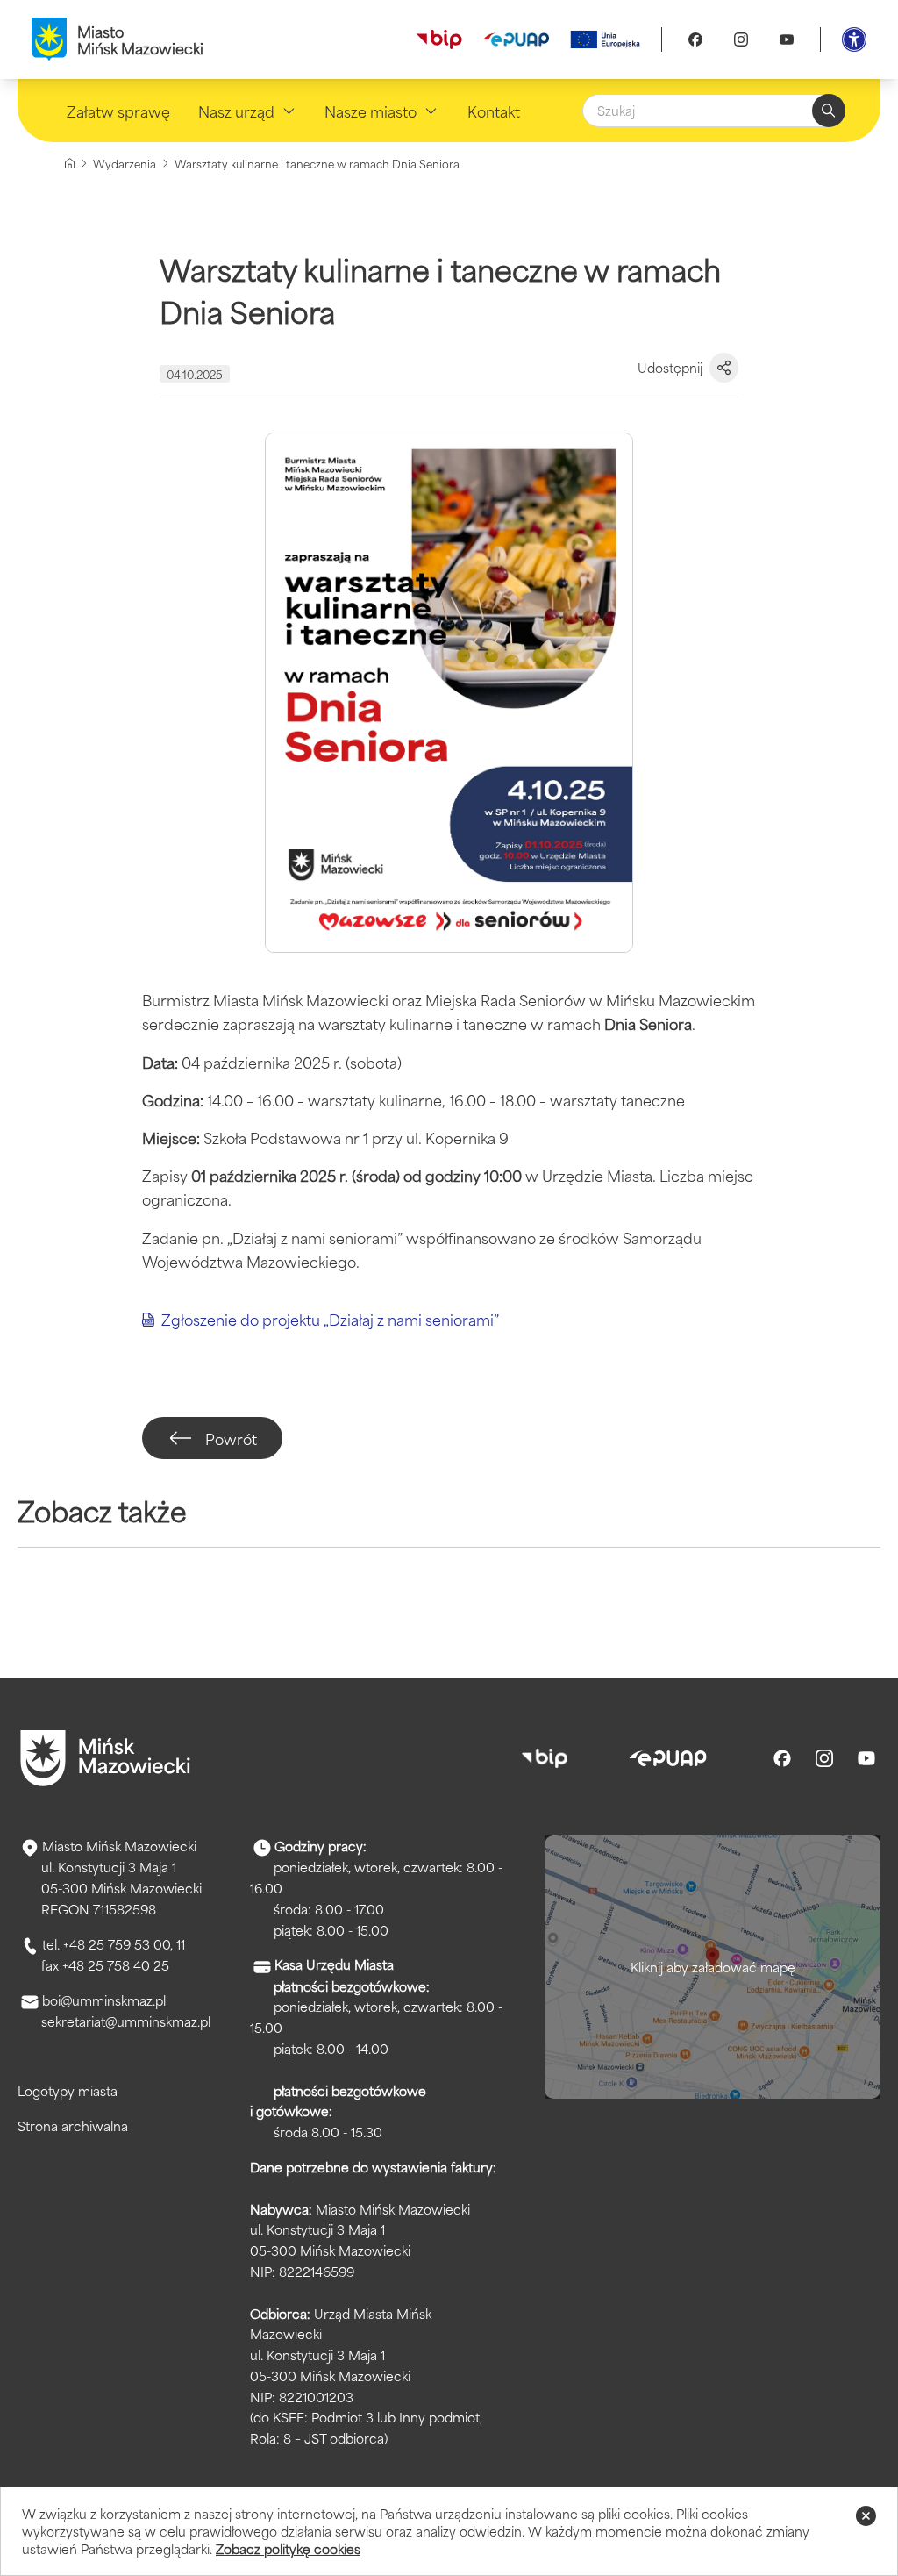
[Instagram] (741, 39)
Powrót (231, 1438)
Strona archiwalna (73, 2125)
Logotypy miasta (68, 2090)
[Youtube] (787, 39)
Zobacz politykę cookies (288, 2548)
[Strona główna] (70, 164)
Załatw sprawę (118, 111)
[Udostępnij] (724, 368)
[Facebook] (695, 39)
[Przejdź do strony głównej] (105, 1758)
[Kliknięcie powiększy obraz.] (449, 693)
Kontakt (494, 111)
